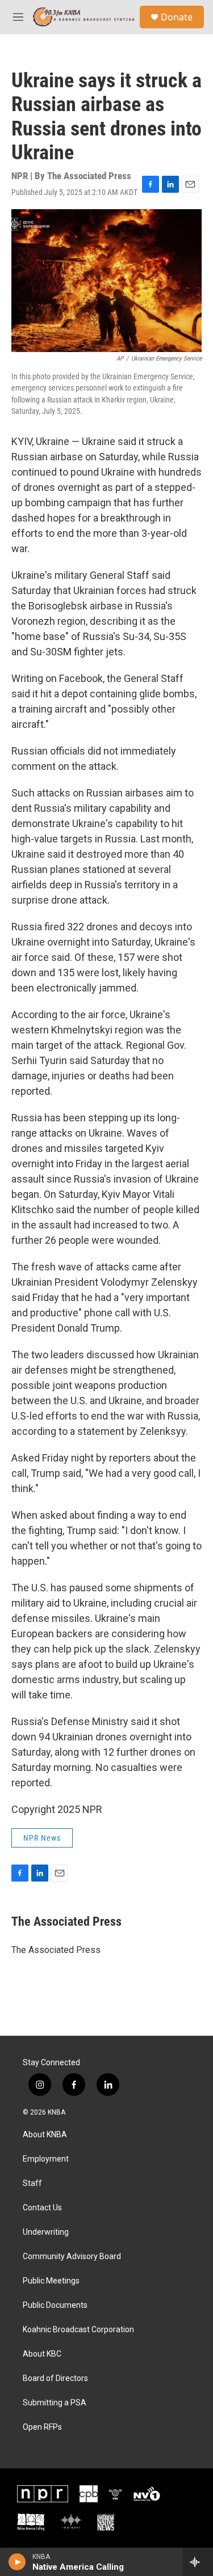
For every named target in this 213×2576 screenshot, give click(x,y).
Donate (177, 17)
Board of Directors (55, 2378)
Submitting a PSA (55, 2403)
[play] (17, 2562)
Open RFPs (42, 2427)
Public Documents (55, 2305)
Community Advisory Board (72, 2257)
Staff (32, 2183)
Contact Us (42, 2208)
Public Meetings (51, 2281)
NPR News (42, 1838)
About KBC (42, 2354)
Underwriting (46, 2232)
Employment (46, 2159)
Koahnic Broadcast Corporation (78, 2330)
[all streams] (198, 2562)
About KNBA (45, 2135)
